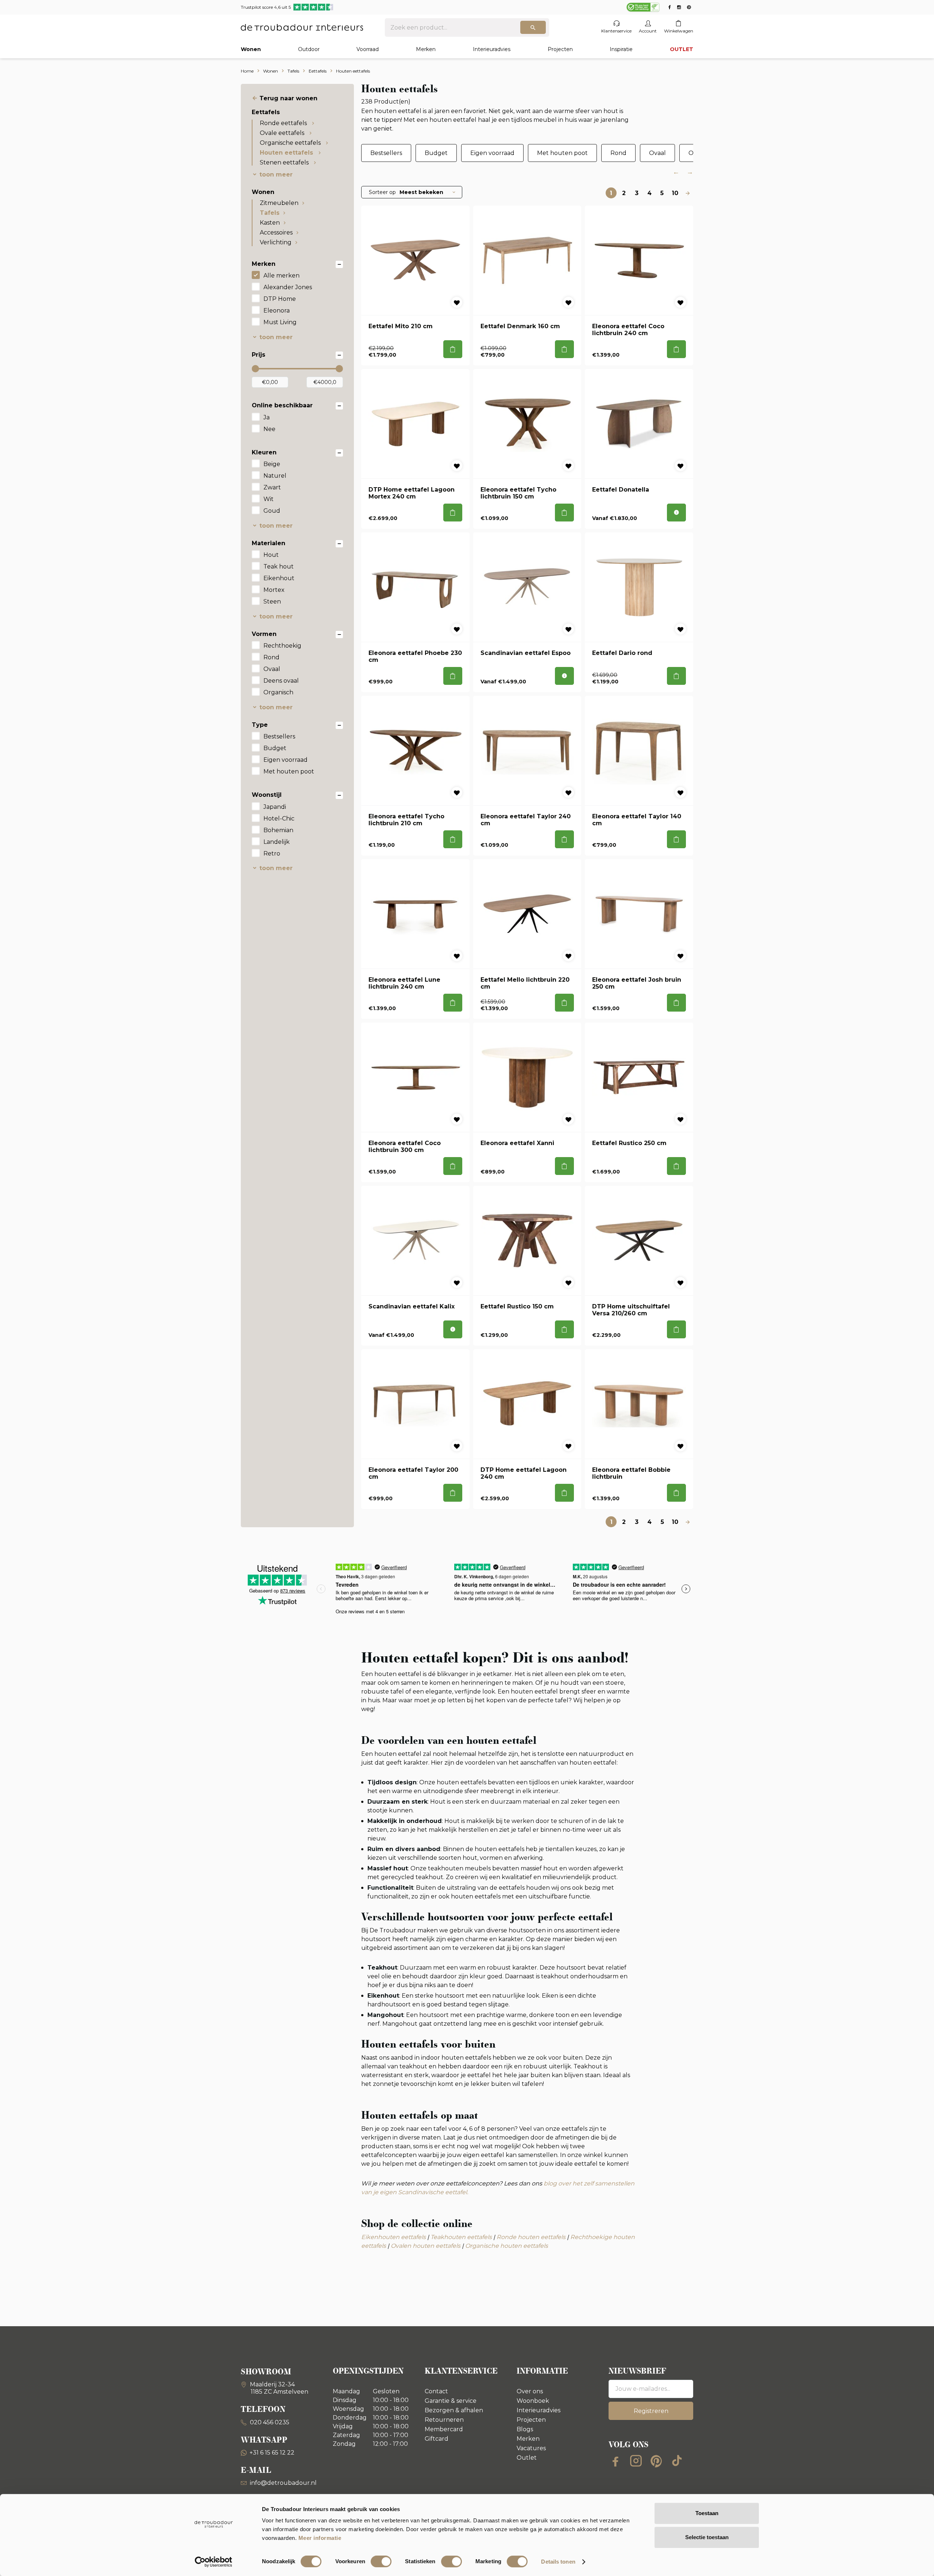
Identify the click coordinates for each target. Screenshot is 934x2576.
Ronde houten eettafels (531, 2237)
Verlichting (276, 242)
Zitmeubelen (279, 203)
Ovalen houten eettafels (426, 2246)
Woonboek (533, 2401)
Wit (269, 499)
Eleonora (277, 311)
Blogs (525, 2429)
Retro (272, 854)
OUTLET (682, 49)
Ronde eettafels (284, 123)
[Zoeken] (533, 27)
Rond (271, 657)
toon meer (276, 174)
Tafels (270, 213)
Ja (267, 417)
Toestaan (707, 2513)
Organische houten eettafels (507, 2246)
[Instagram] (636, 2461)
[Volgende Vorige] (688, 193)
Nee (269, 429)
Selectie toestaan (707, 2537)
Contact (436, 2391)
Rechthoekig (282, 646)
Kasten (270, 223)
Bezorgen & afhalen (454, 2410)
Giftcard (437, 2439)
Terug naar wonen (288, 98)
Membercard (444, 2429)
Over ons (530, 2391)
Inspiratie (621, 49)
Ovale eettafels (283, 133)
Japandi (275, 807)
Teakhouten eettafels (461, 2237)
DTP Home (280, 299)
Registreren (651, 2411)
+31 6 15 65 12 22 (272, 2453)
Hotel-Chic (279, 818)
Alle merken (281, 276)
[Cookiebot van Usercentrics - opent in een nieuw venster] (214, 2562)
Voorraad (368, 49)
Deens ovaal (281, 681)
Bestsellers (279, 736)
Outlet (527, 2458)
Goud (272, 511)
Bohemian (278, 830)
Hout (271, 555)
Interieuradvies (492, 49)
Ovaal (272, 669)
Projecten (560, 49)
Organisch (278, 692)
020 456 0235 (269, 2422)
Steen (272, 602)
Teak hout (279, 567)
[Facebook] (615, 2461)
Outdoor (309, 49)
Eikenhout (279, 578)
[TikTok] (677, 2461)
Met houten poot (289, 771)
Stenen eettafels (285, 162)
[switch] (381, 2561)
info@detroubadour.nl (283, 2483)
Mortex (274, 590)
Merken (426, 49)
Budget (275, 748)
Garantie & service (451, 2401)
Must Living (280, 322)
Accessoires (276, 232)
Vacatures (531, 2448)
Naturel (275, 476)
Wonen (251, 49)
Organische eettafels (291, 143)
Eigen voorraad (285, 760)
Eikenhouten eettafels (393, 2237)
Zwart (272, 487)
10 (675, 193)
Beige (272, 464)
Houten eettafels (287, 153)
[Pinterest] (656, 2461)
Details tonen (558, 2562)
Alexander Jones (288, 287)
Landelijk (277, 842)
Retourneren (444, 2420)
